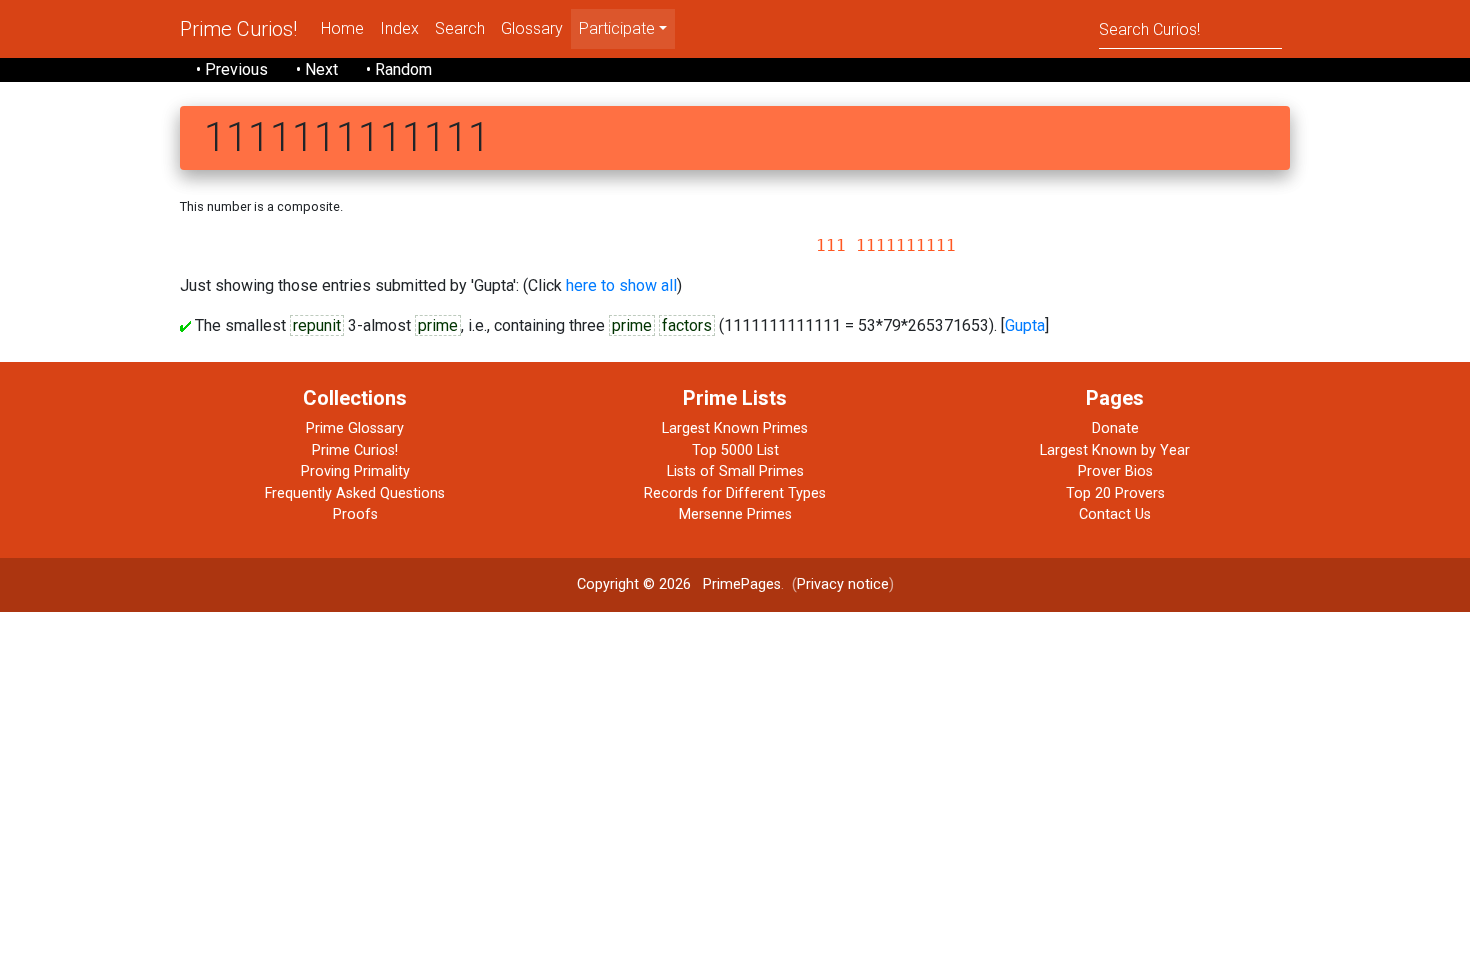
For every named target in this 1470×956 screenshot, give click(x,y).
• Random (399, 69)
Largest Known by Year (1115, 450)
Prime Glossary (355, 428)
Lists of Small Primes (735, 471)
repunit (317, 325)
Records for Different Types (735, 493)
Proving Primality (355, 471)
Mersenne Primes (735, 514)
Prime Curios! (238, 29)
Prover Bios (1115, 471)
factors (687, 325)
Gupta (1025, 325)
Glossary (532, 28)
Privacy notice (843, 584)
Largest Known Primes (735, 428)
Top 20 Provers (1115, 493)
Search (460, 28)
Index (399, 28)
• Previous (232, 69)
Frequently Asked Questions (355, 493)
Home (342, 28)
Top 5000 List (735, 450)
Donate (1115, 428)
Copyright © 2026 (634, 584)
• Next (317, 69)
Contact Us (1115, 514)
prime (438, 325)
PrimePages (742, 584)
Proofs (355, 514)
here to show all (621, 285)
